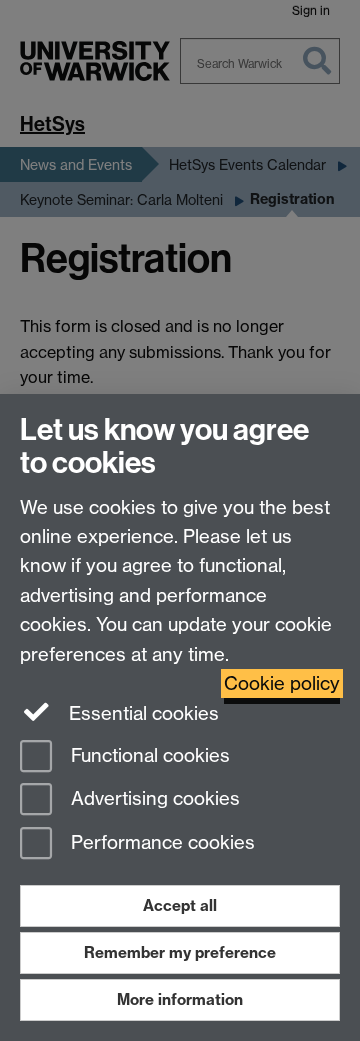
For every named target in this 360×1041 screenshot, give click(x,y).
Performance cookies (160, 843)
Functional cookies (148, 755)
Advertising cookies (153, 799)
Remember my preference (180, 952)
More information (180, 999)
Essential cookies (141, 713)
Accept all (180, 905)
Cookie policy (282, 683)
